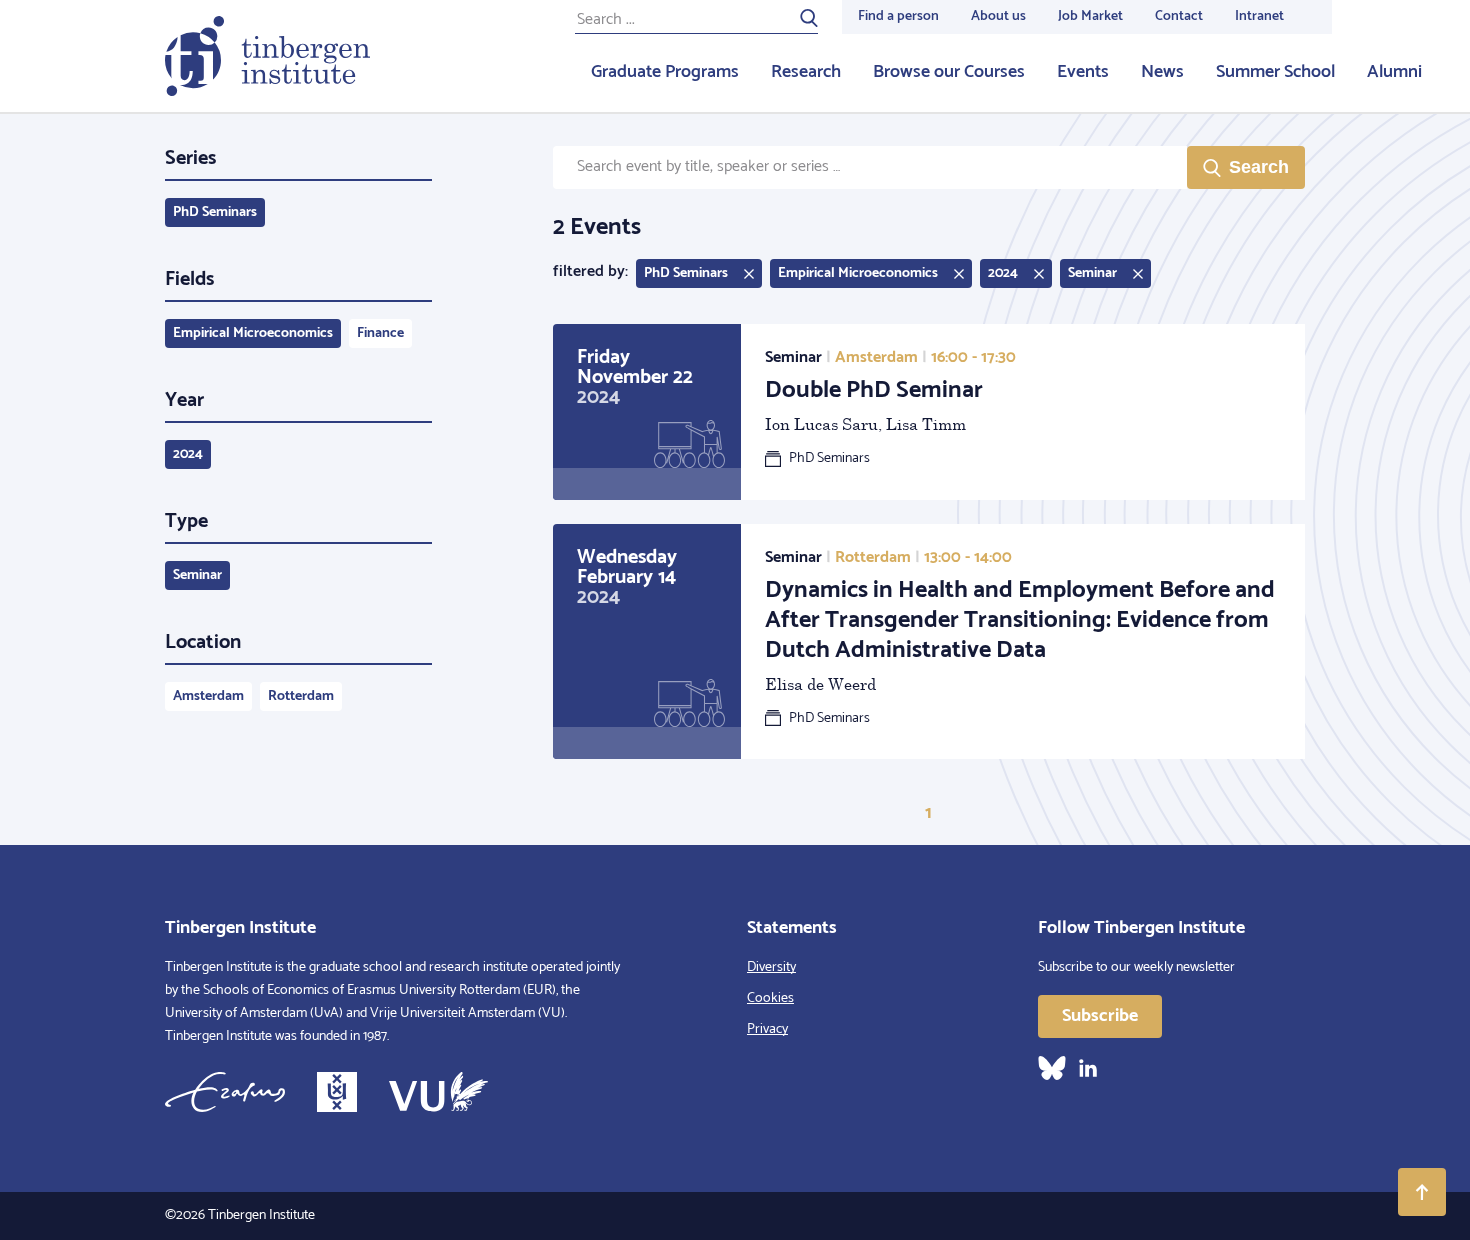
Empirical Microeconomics (253, 333)
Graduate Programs (665, 72)
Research (806, 72)
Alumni (1394, 72)
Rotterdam (301, 696)
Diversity (771, 967)
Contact (1179, 16)
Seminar (197, 575)
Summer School (1275, 72)
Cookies (770, 998)
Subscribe (1100, 1016)
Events (1083, 72)
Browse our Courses (949, 72)
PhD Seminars (215, 212)
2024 (188, 454)
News (1162, 72)
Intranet (1259, 16)
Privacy (767, 1029)
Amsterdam (208, 696)
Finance (380, 333)
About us (998, 16)
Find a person (898, 16)
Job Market (1090, 16)
